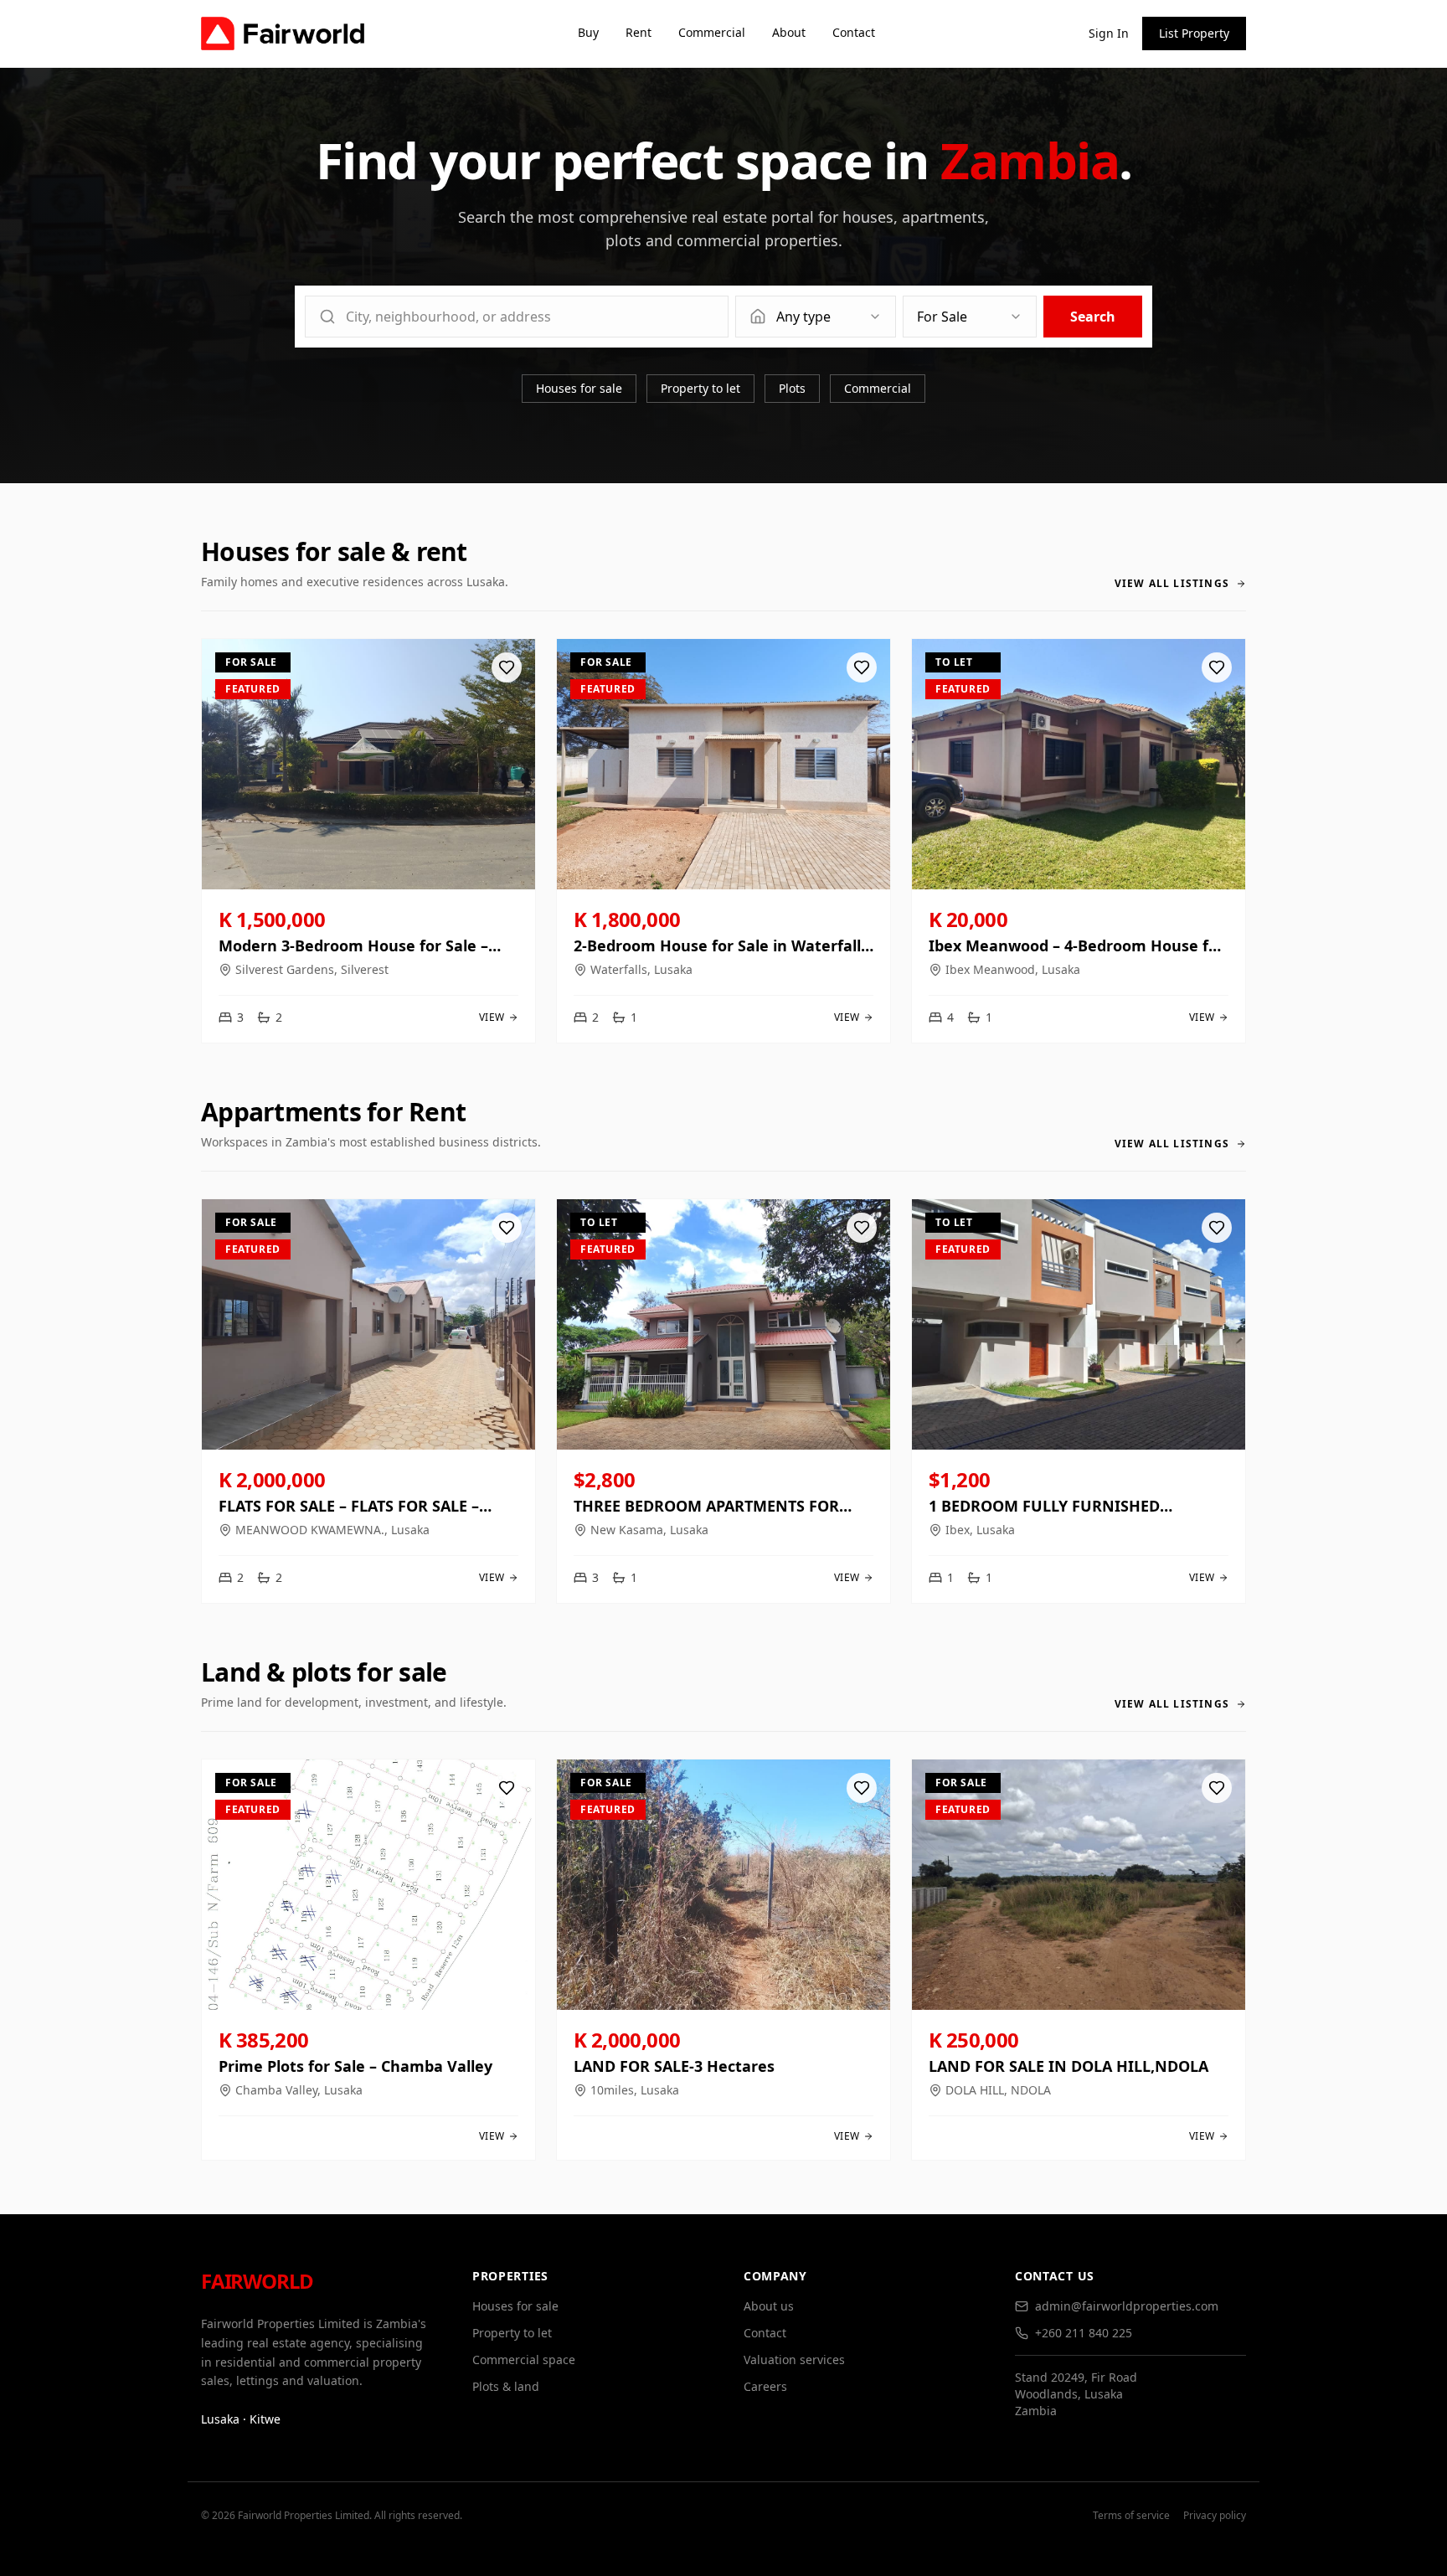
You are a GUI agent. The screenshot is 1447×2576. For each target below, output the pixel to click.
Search (1093, 317)
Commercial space (524, 2360)
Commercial (712, 32)
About (789, 32)
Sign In (1109, 33)
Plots (792, 388)
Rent (639, 32)
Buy (588, 32)
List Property (1194, 33)
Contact (854, 32)
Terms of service (1131, 2516)
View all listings (1172, 584)
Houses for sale (579, 388)
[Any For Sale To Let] (970, 317)
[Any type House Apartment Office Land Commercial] (816, 317)
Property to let (700, 388)
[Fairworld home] (283, 33)
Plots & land (506, 2386)
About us (769, 2306)
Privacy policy (1215, 2516)
